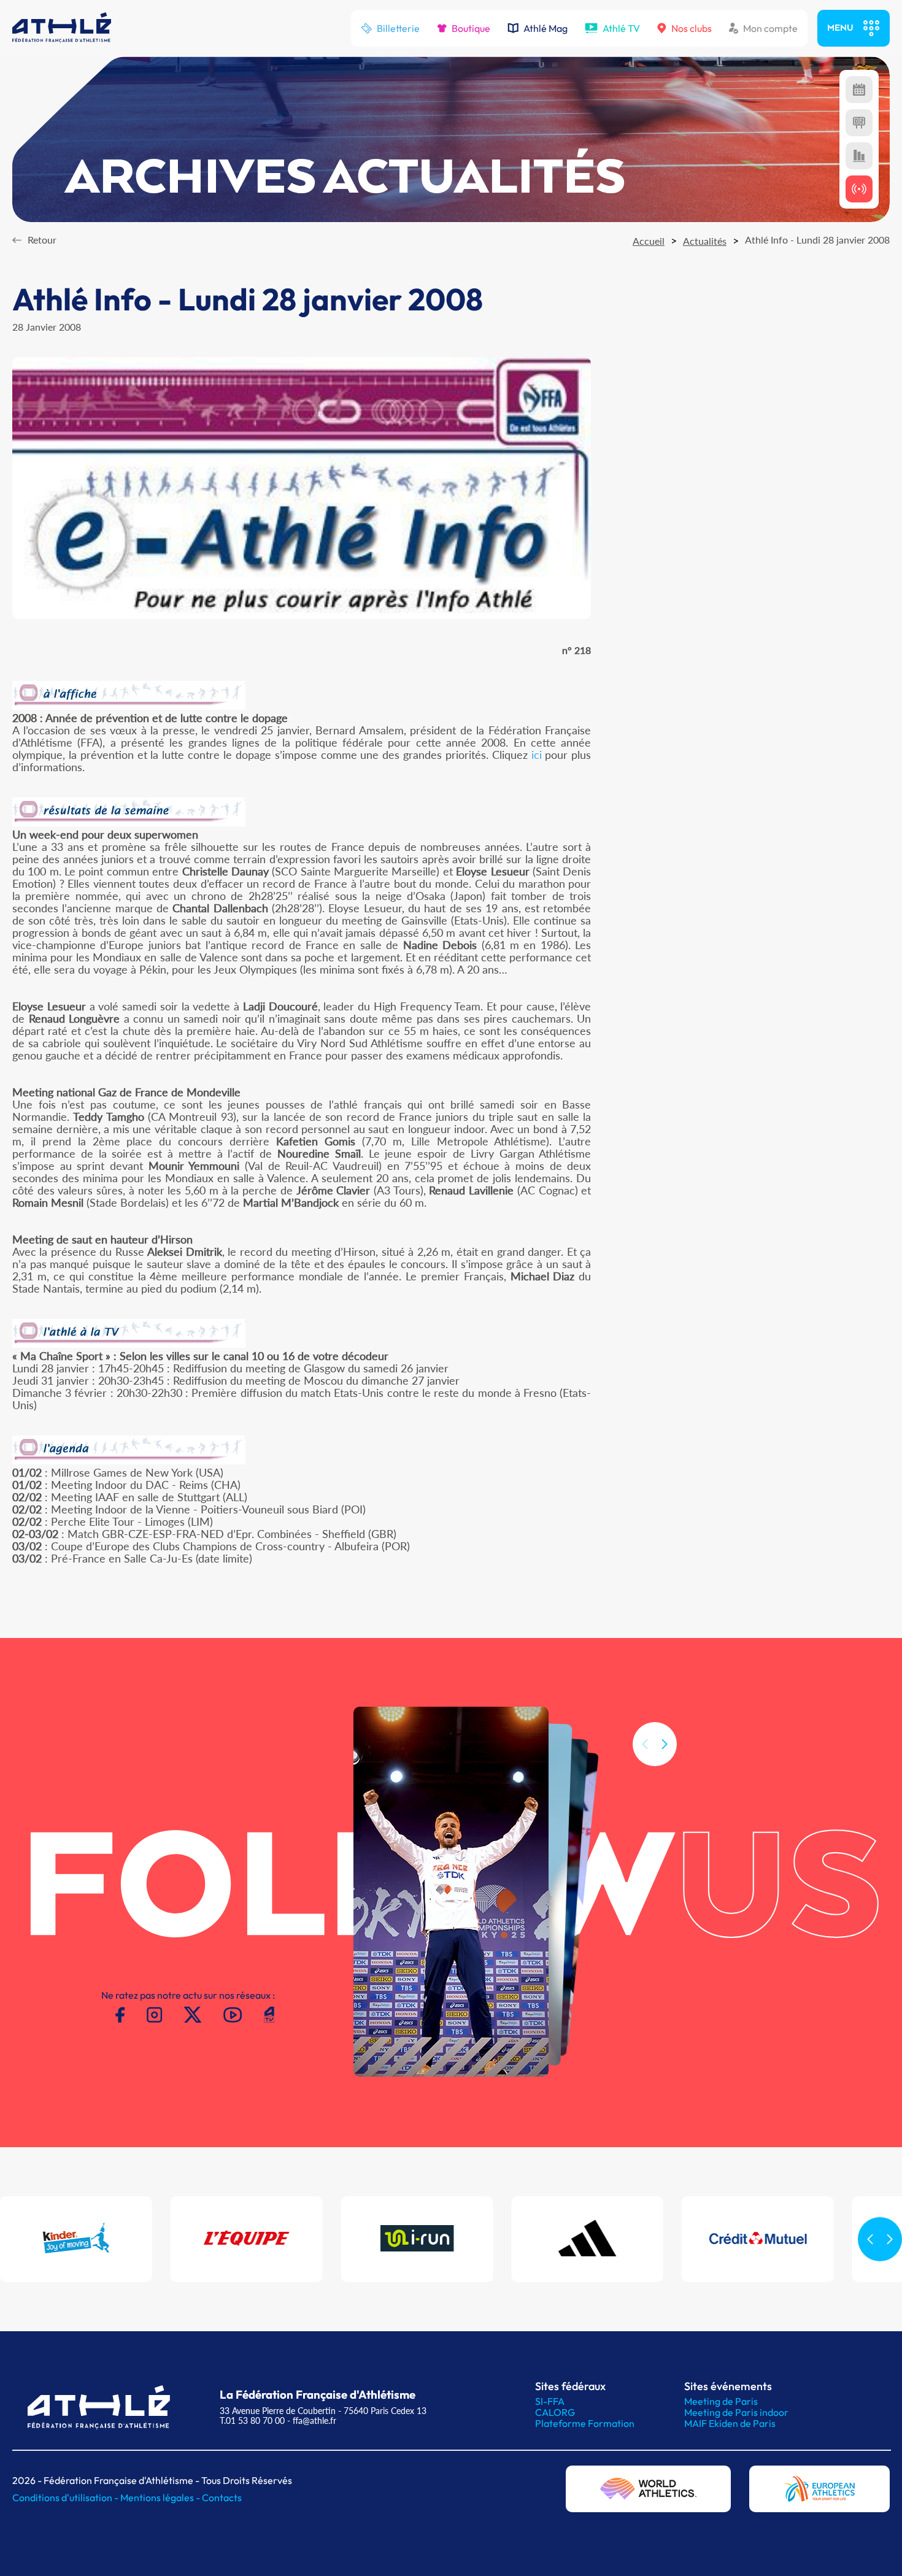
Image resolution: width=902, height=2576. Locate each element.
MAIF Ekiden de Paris (730, 2423)
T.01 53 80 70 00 (252, 2420)
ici (537, 755)
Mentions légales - (161, 2497)
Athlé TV (621, 28)
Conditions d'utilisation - (66, 2497)
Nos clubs (692, 28)
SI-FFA (550, 2401)
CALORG (555, 2412)
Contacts (222, 2497)
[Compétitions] (859, 90)
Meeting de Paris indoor (736, 2412)
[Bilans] (859, 156)
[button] (665, 1744)
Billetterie (398, 28)
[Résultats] (859, 123)
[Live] (859, 189)
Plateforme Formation (585, 2423)
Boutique (471, 28)
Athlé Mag (545, 28)
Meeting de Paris (721, 2401)
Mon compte (770, 28)
